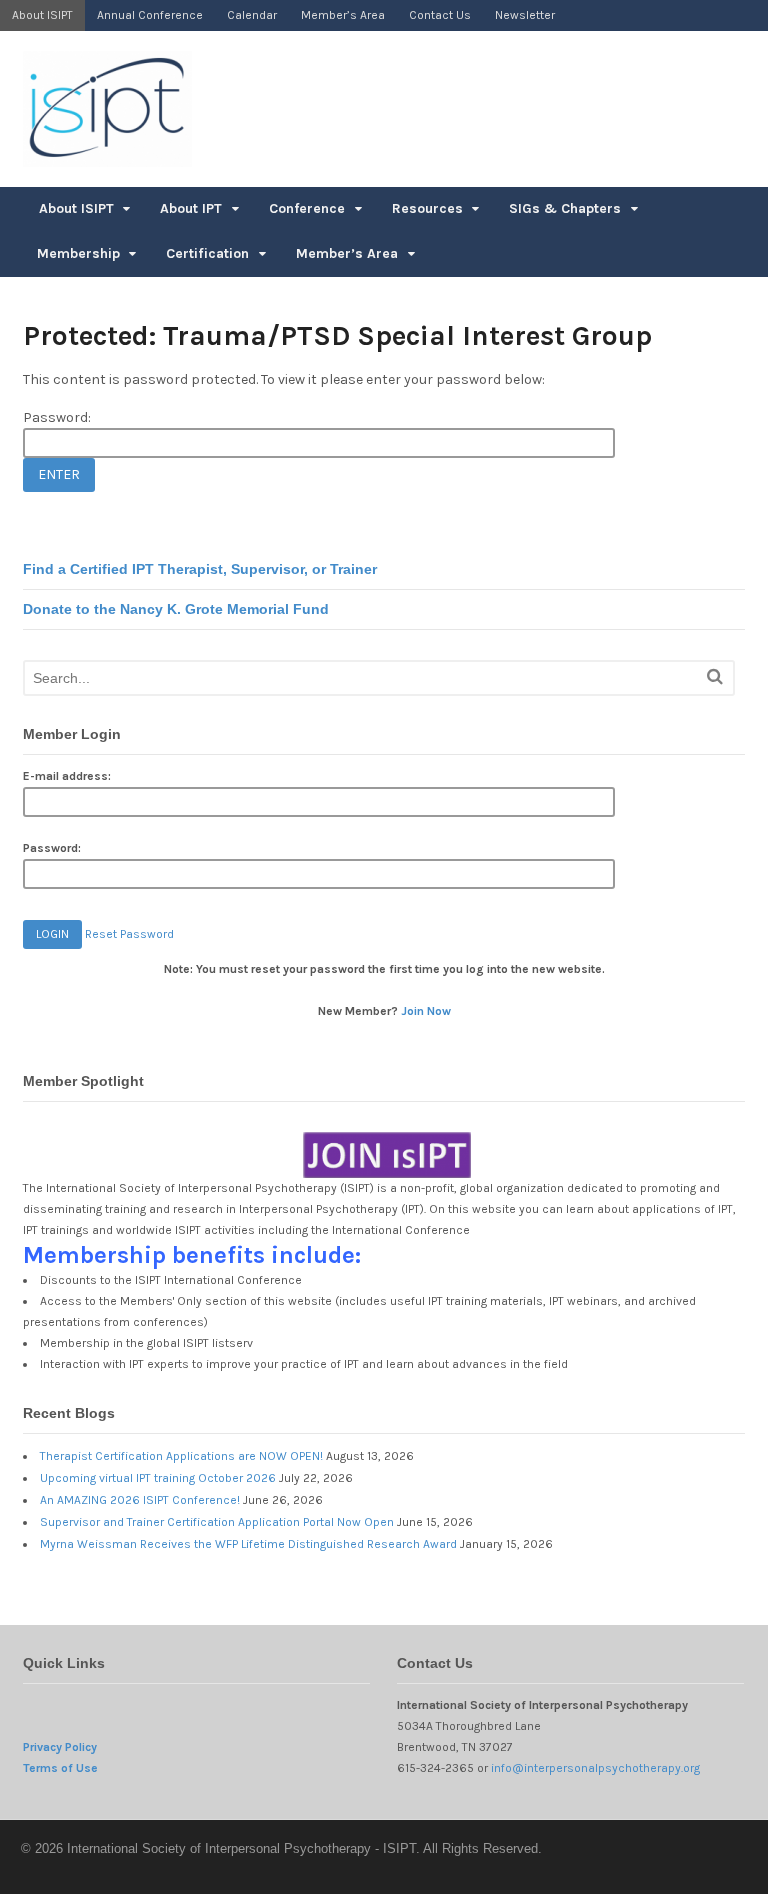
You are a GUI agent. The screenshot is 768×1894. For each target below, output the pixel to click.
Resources (427, 208)
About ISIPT (42, 15)
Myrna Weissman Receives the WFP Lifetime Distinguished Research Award (248, 1544)
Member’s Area (343, 15)
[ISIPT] (107, 156)
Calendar (252, 15)
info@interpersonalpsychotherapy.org (595, 1768)
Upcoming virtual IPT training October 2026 (158, 1478)
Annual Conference (150, 15)
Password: (57, 417)
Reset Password (129, 934)
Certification (207, 253)
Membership (78, 253)
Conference (307, 208)
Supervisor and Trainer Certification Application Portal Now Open (217, 1522)
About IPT (191, 208)
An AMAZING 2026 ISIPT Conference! (140, 1500)
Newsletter (525, 15)
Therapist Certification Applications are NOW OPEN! (181, 1456)
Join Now (426, 1011)
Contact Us (440, 15)
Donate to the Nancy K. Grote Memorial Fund (176, 609)
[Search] (715, 676)
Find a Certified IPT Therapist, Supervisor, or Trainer (200, 569)
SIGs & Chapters (565, 208)
